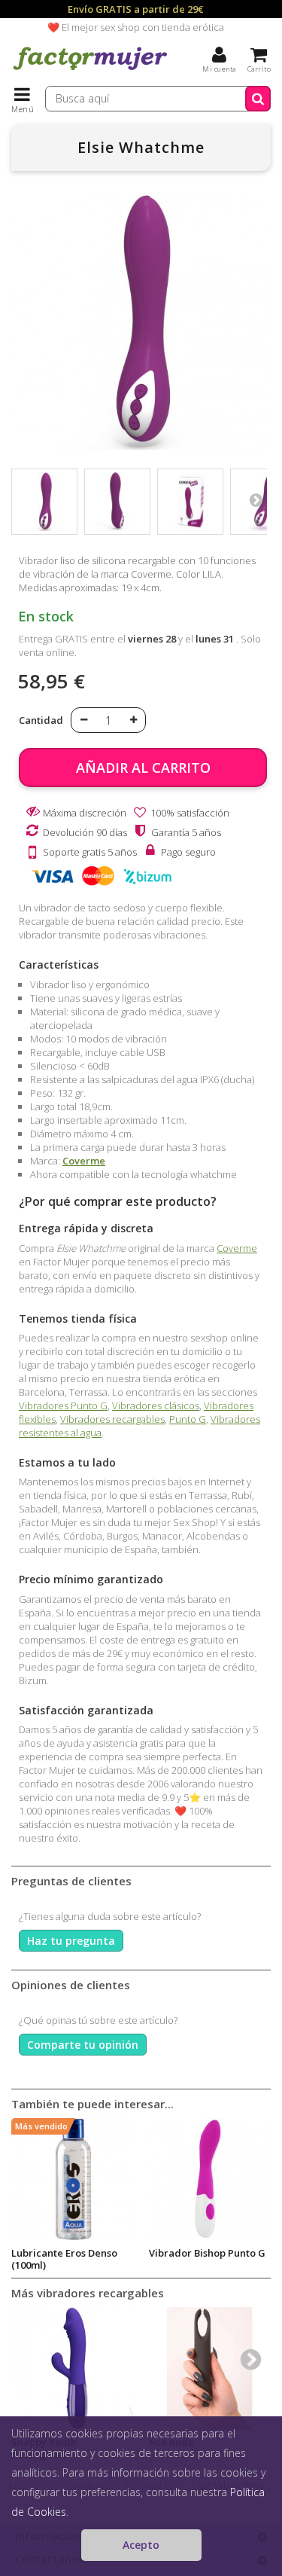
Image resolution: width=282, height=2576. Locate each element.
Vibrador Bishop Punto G (207, 2253)
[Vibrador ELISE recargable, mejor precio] (44, 502)
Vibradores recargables (112, 1419)
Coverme (84, 1161)
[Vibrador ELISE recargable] (117, 502)
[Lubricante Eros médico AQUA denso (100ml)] (73, 2179)
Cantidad (41, 720)
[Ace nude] (210, 2368)
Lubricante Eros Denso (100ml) (64, 2259)
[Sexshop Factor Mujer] (90, 72)
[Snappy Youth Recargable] (73, 2368)
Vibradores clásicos (156, 1406)
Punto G (188, 1419)
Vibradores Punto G (63, 1406)
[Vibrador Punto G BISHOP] (210, 2179)
